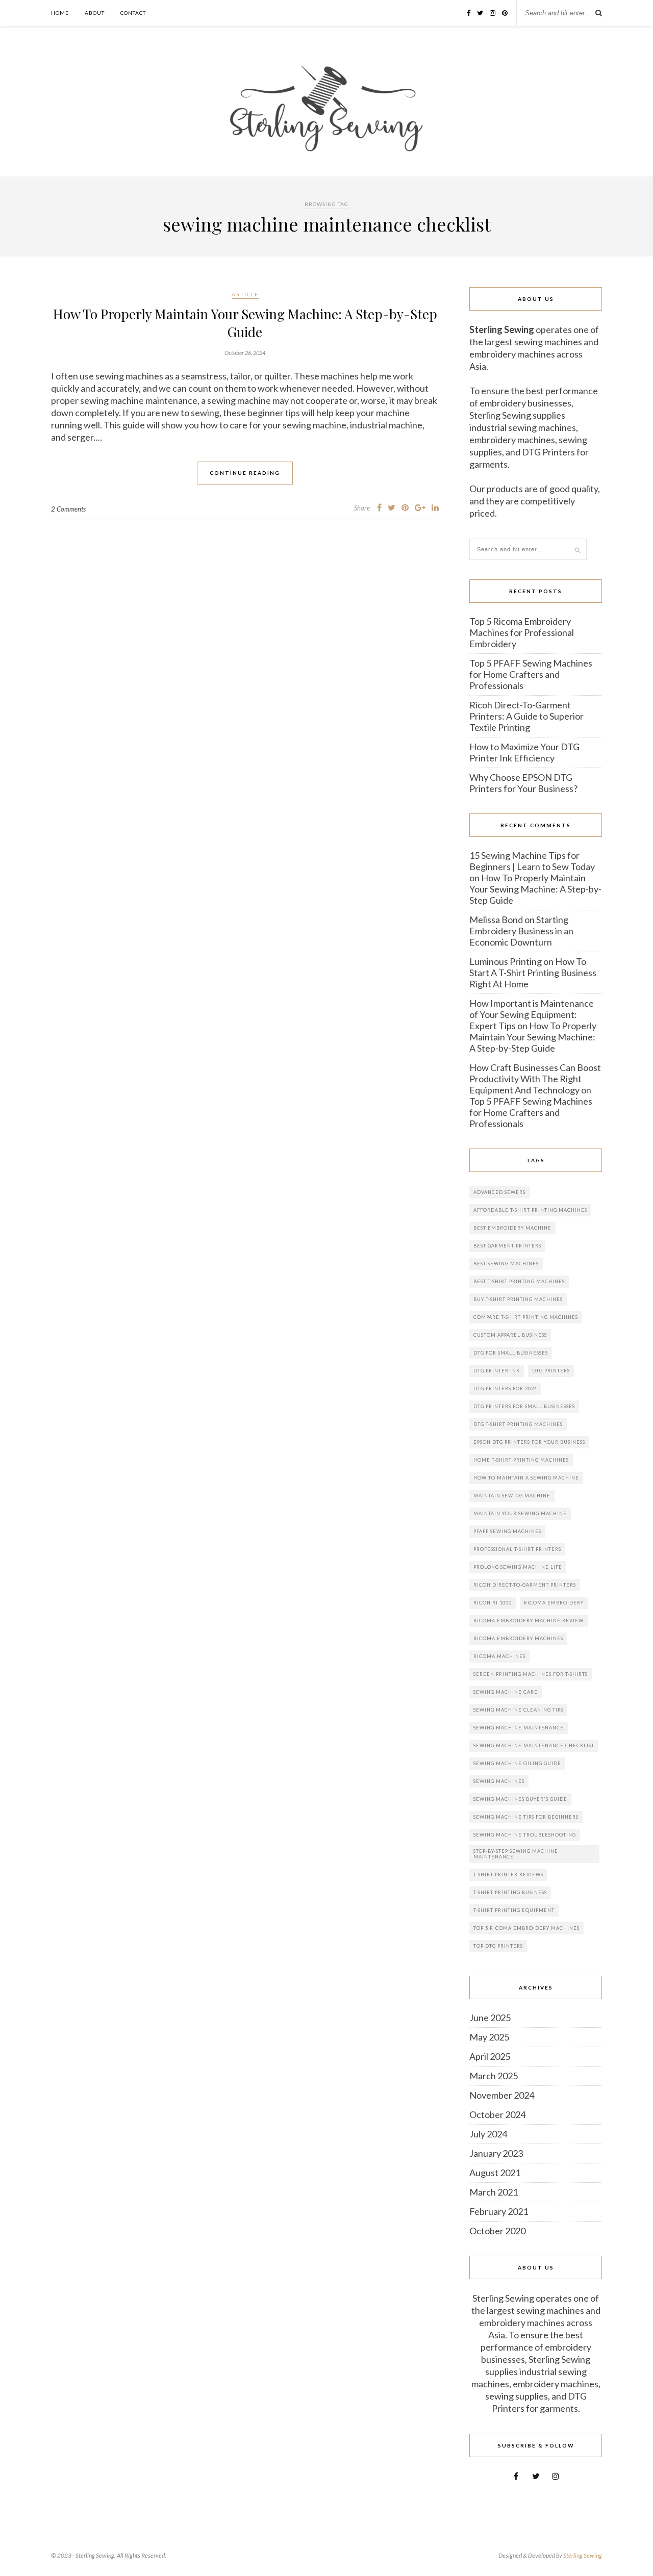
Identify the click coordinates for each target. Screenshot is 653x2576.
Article (245, 294)
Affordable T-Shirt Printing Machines (530, 1210)
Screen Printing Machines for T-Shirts (531, 1674)
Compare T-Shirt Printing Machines (526, 1317)
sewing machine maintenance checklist (534, 1745)
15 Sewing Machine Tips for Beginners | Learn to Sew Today (532, 861)
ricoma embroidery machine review (529, 1621)
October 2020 (497, 2231)
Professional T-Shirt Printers (517, 1549)
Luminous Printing (506, 961)
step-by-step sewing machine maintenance (516, 1854)
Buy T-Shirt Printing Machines (518, 1299)
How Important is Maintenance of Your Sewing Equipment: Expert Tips (532, 1014)
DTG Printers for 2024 (505, 1388)
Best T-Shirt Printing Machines (519, 1281)
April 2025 (490, 2056)
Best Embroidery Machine (512, 1228)
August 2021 (495, 2173)
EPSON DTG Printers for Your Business (529, 1442)
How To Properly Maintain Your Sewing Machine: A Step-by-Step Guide (245, 323)
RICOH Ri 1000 (493, 1603)
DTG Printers (551, 1371)
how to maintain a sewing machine (526, 1478)
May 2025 (489, 2037)
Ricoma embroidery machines (518, 1638)
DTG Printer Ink (497, 1371)
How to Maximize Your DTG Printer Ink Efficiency (524, 752)
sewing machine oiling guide (517, 1763)
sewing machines (499, 1781)
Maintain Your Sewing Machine (520, 1513)
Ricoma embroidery (554, 1603)
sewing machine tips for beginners (526, 1817)
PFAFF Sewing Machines (507, 1531)
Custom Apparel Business (510, 1335)
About (95, 13)
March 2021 (494, 2192)
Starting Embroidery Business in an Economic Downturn (521, 931)
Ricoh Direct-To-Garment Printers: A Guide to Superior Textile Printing (526, 716)
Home (60, 13)
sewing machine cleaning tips (518, 1710)
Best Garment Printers (507, 1246)
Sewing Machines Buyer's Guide (520, 1799)
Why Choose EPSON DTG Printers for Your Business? (523, 783)
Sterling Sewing (583, 2555)
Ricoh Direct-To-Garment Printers (525, 1585)
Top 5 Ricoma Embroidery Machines (526, 1928)
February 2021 (499, 2211)
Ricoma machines (499, 1656)
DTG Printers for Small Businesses (524, 1406)
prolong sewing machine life (518, 1567)
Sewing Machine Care (506, 1692)
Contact (133, 13)
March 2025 (494, 2076)
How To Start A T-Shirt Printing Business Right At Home (533, 973)
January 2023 (496, 2153)
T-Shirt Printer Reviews (508, 1874)
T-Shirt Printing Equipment (514, 1910)
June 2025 (490, 2018)
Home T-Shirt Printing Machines (521, 1460)
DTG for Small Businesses (511, 1353)
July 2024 (488, 2134)
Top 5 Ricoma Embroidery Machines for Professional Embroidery (522, 632)
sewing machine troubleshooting (525, 1835)
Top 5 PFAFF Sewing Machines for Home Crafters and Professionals (531, 674)
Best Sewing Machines (506, 1264)
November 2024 (502, 2095)
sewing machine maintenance (519, 1728)
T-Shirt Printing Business (510, 1892)
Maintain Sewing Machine (512, 1496)
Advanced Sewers (499, 1192)
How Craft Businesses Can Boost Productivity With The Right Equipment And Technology (535, 1079)
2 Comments (68, 509)
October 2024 (497, 2114)
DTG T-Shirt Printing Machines (518, 1424)
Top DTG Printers (498, 1946)
